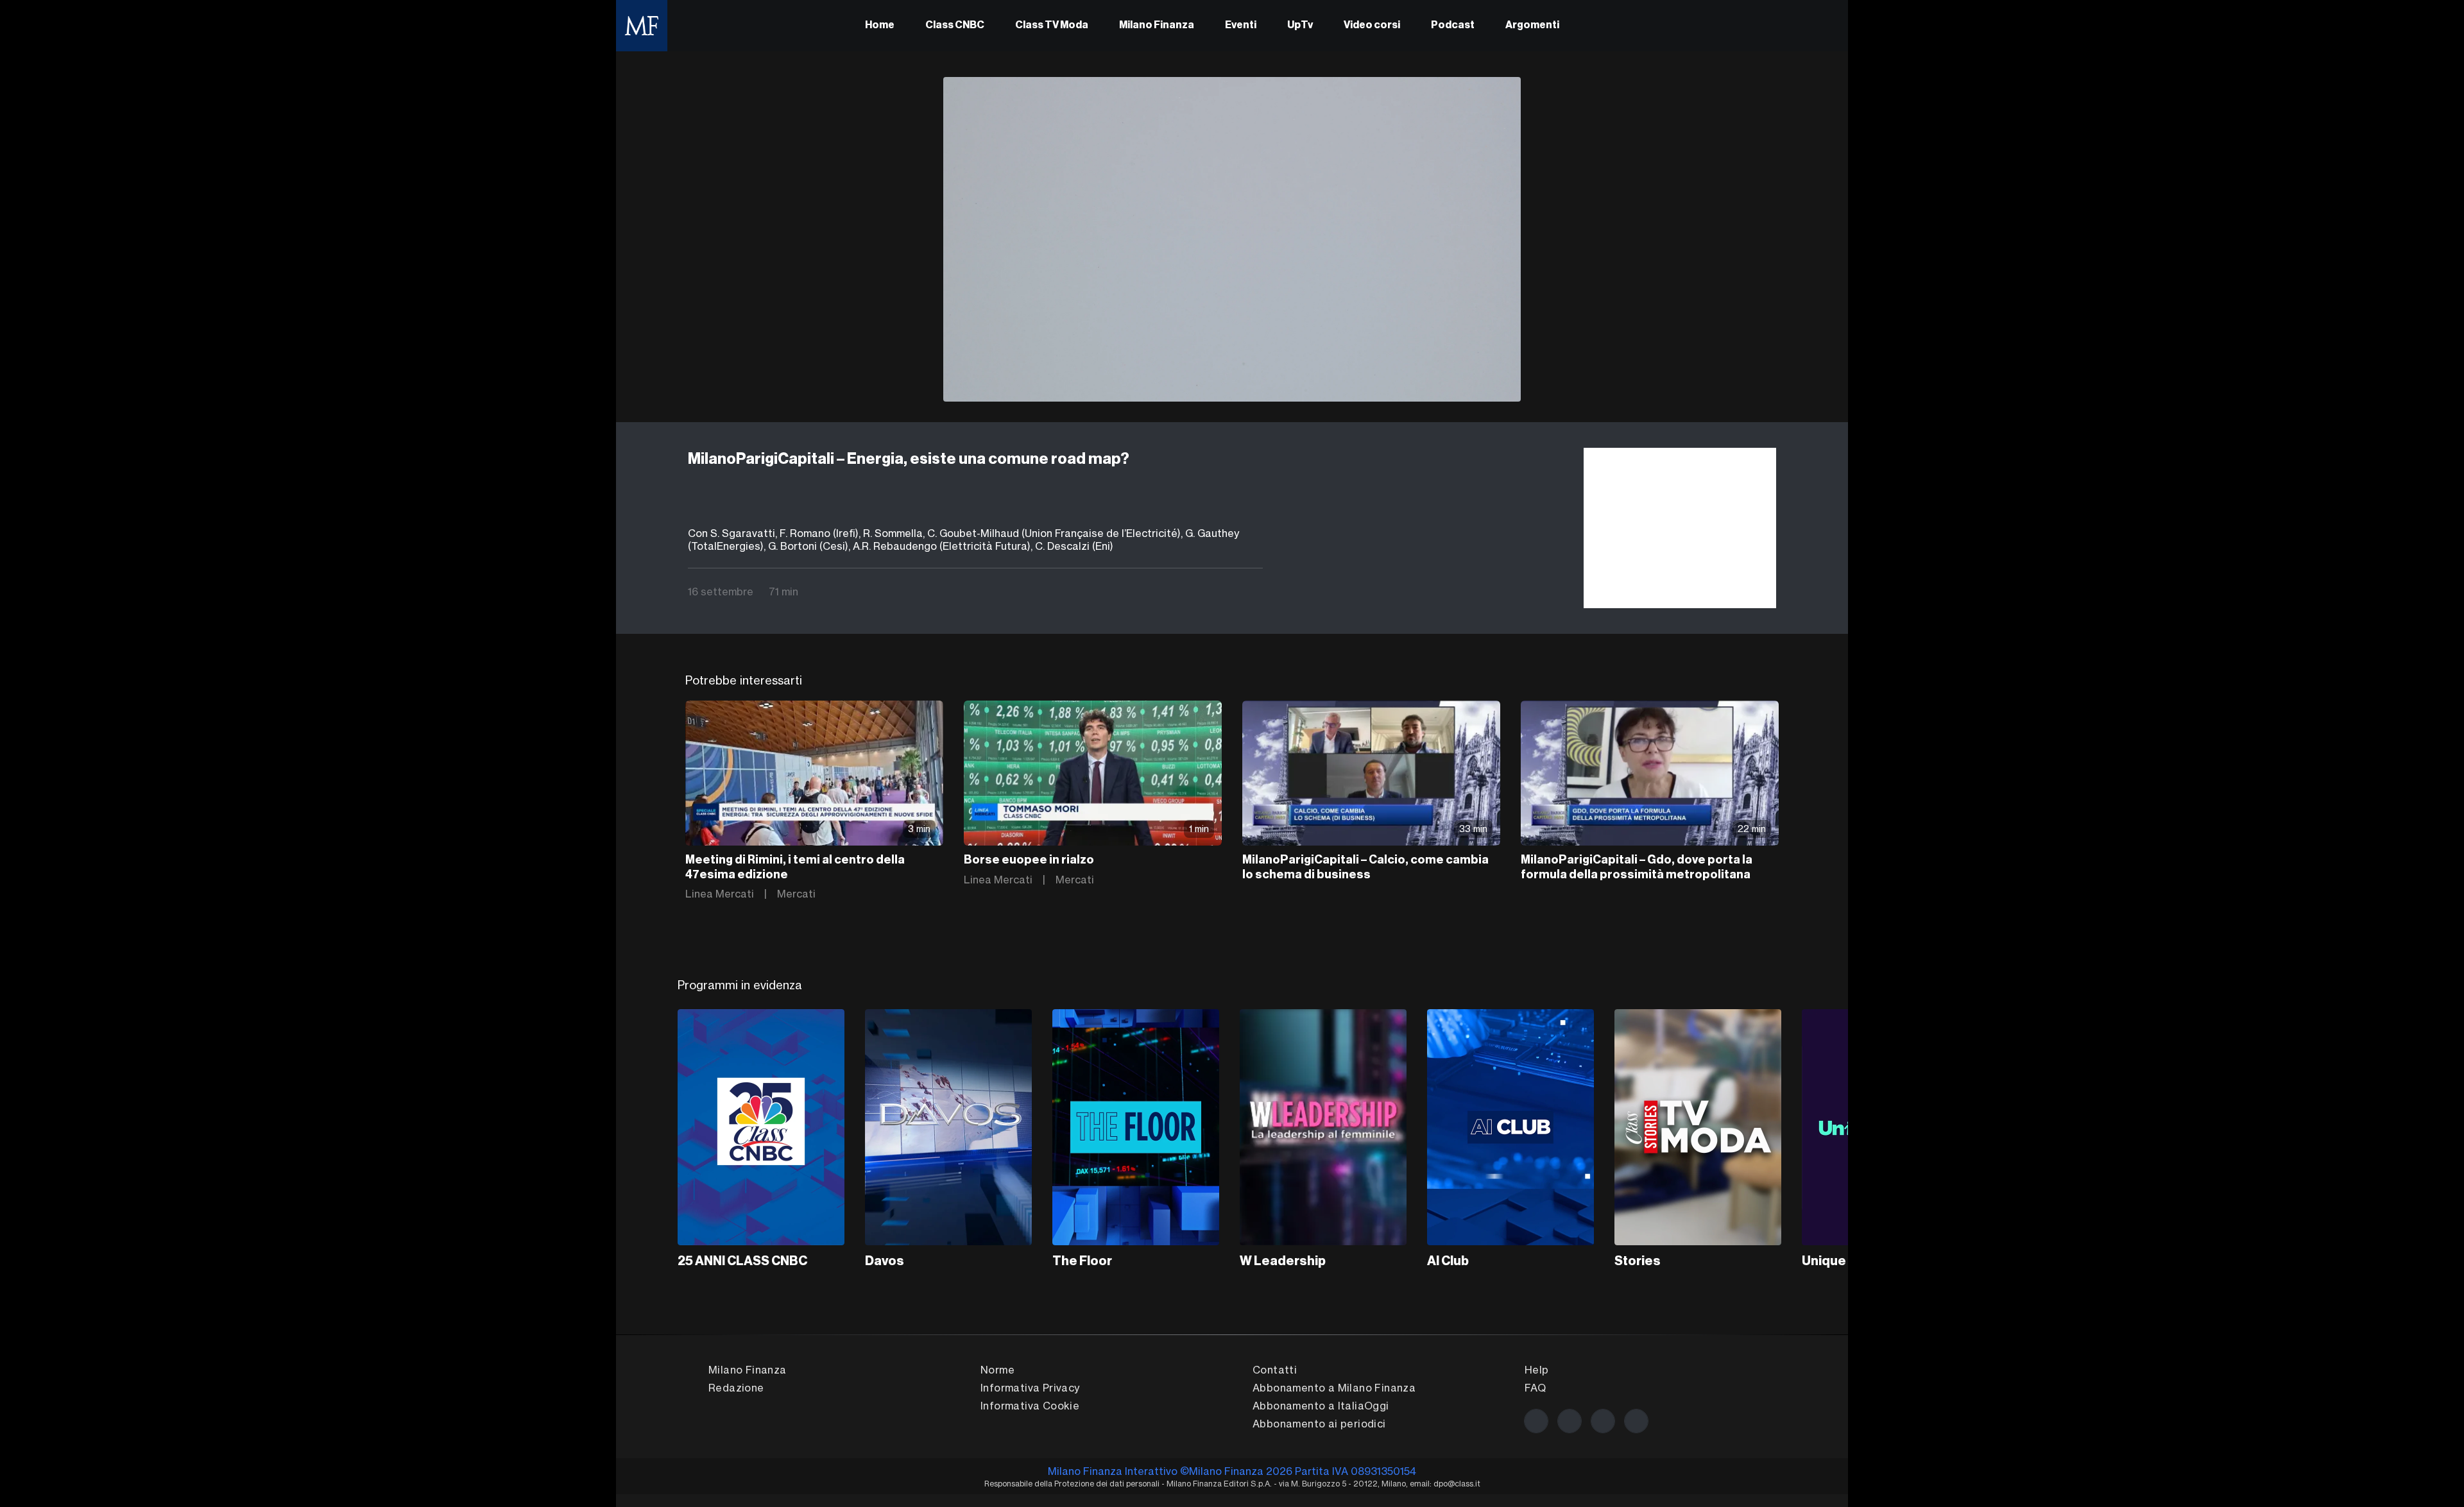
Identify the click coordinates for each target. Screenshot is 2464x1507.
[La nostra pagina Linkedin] (1603, 1421)
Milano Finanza (1157, 26)
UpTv (1300, 26)
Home (880, 26)
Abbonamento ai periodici (1319, 1424)
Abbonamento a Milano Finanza (1334, 1388)
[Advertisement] (1680, 528)
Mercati (796, 894)
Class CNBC (955, 26)
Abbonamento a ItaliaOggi (1321, 1406)
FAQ (1535, 1388)
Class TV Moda (1052, 26)
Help (1537, 1370)
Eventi (1241, 26)
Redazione (736, 1388)
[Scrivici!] (1636, 1421)
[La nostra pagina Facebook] (1536, 1421)
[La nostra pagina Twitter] (1570, 1421)
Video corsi (1372, 26)
